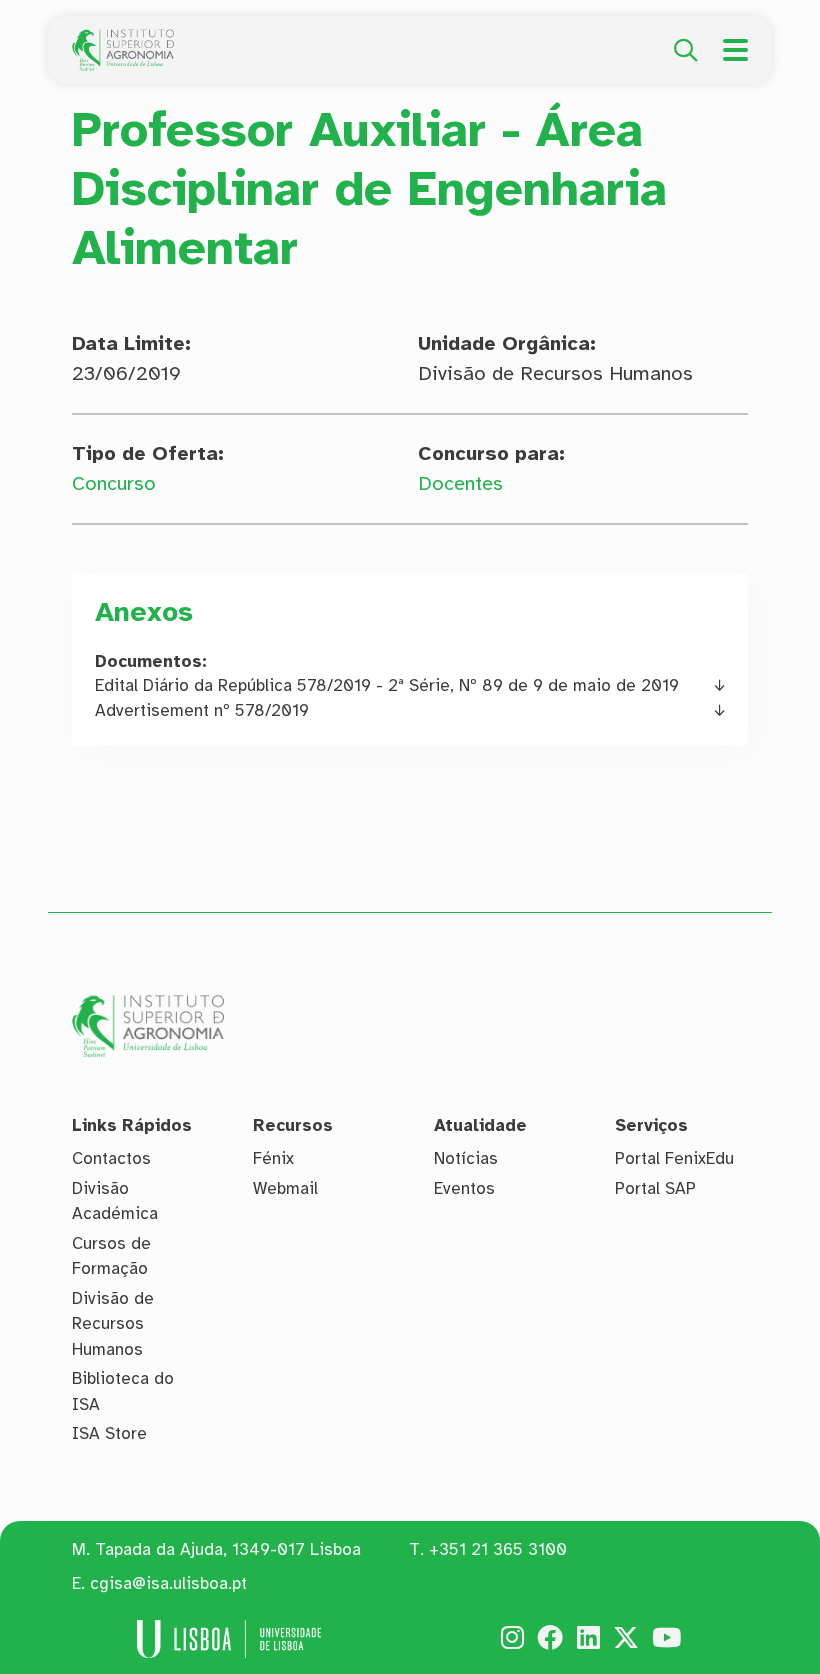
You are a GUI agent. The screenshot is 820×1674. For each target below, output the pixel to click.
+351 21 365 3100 (498, 1549)
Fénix (273, 1158)
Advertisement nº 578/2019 (202, 710)
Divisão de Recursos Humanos (113, 1324)
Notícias (466, 1158)
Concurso (114, 483)
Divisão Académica (115, 1201)
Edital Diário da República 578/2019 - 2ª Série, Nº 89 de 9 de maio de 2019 (387, 685)
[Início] (123, 40)
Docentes (460, 483)
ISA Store (109, 1433)
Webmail (285, 1188)
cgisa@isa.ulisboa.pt (168, 1583)
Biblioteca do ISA (123, 1391)
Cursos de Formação (111, 1256)
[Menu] (735, 50)
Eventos (464, 1188)
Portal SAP (655, 1188)
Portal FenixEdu (674, 1158)
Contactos (111, 1158)
